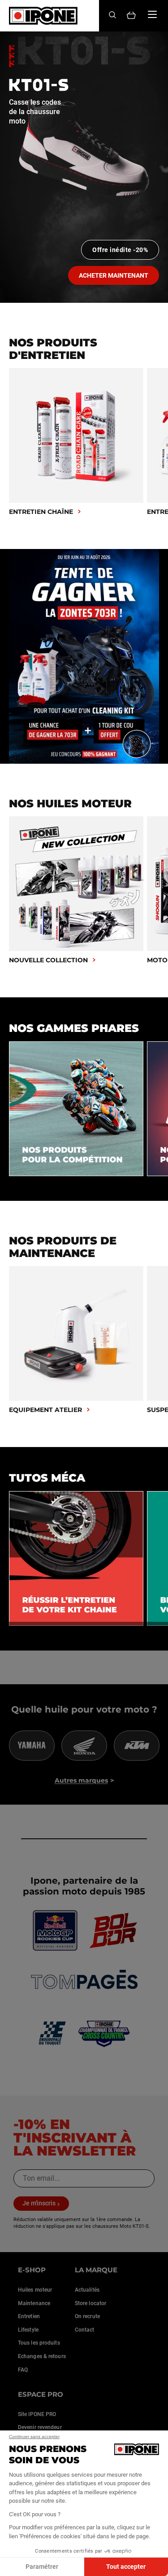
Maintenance (34, 2303)
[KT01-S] (84, 167)
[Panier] (131, 16)
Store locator (90, 2303)
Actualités (87, 2290)
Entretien (29, 2316)
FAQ (23, 2370)
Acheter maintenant (114, 275)
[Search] (112, 15)
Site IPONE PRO (37, 2414)
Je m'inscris (39, 2203)
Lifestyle (28, 2330)
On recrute (87, 2316)
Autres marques (81, 1780)
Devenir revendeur (40, 2427)
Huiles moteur (35, 2290)
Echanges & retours (42, 2356)
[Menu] (152, 14)
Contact (85, 2330)
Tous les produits (39, 2343)
